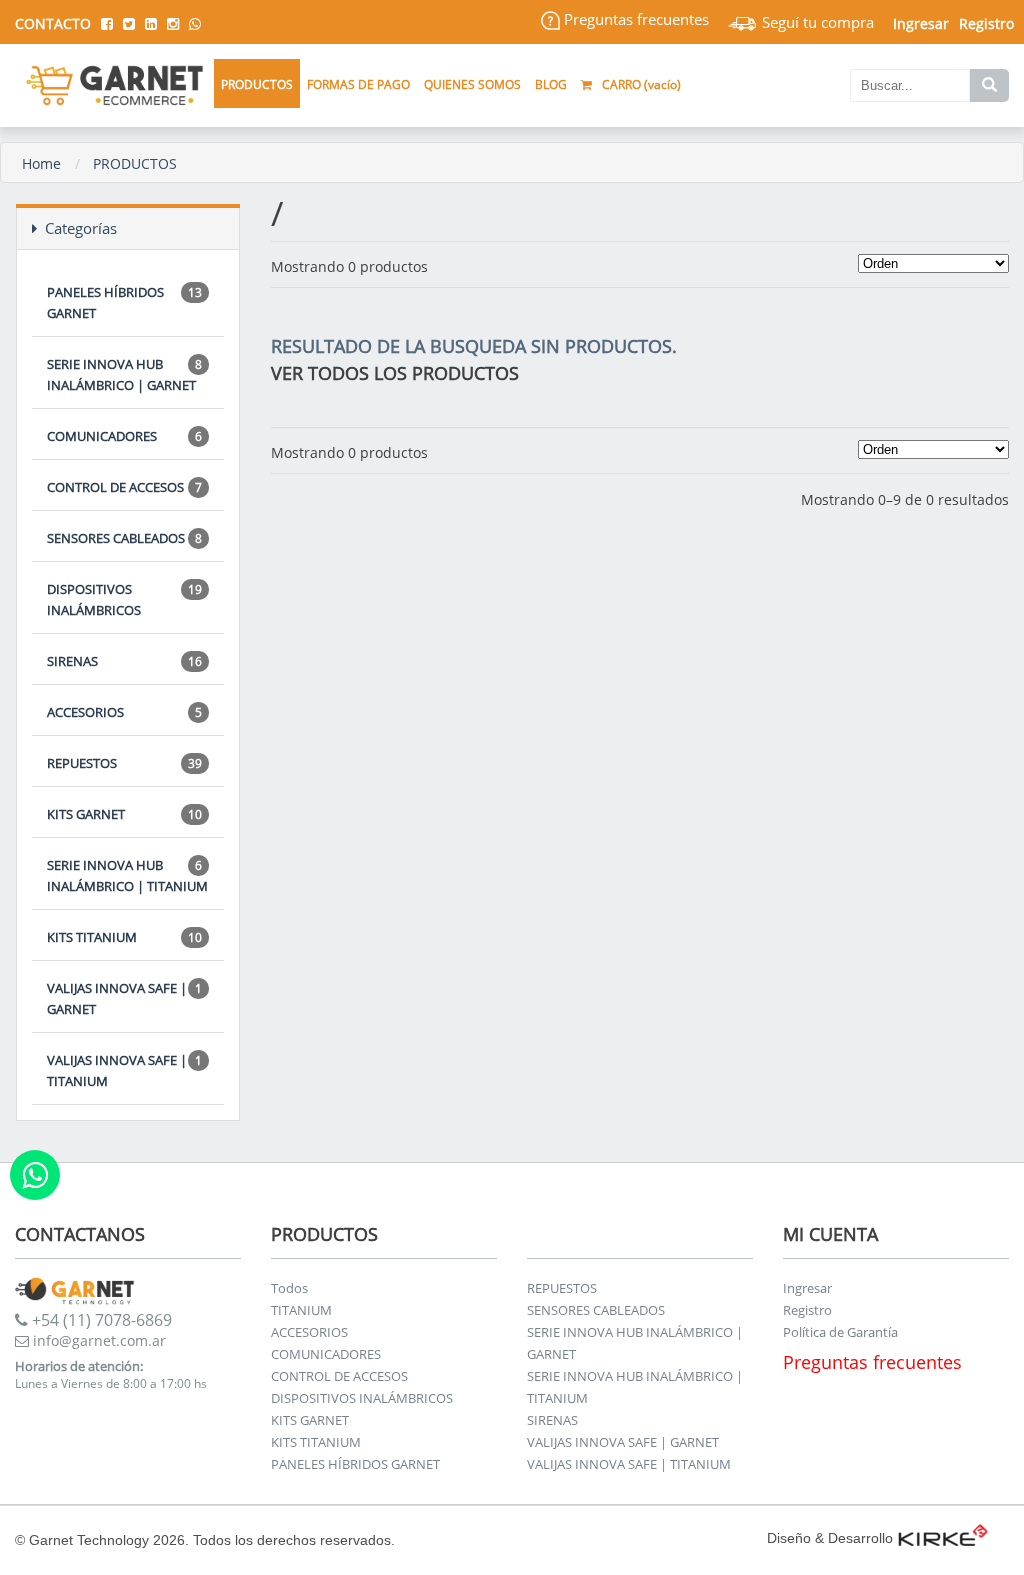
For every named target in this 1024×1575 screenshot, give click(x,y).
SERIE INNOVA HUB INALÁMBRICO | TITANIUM (127, 875)
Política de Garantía (840, 1332)
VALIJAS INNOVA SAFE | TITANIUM (124, 1070)
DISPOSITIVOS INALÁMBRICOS (124, 599)
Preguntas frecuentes (634, 19)
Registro (986, 23)
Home (41, 163)
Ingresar (807, 1288)
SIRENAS (124, 661)
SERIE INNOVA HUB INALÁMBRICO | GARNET (124, 374)
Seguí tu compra (816, 22)
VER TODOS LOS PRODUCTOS (395, 373)
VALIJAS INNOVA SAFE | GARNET (124, 998)
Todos (289, 1288)
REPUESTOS (124, 763)
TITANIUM (301, 1310)
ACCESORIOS (124, 712)
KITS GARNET (124, 814)
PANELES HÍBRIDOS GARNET (124, 302)
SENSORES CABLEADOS (124, 538)
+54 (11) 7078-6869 (100, 1320)
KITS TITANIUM (124, 937)
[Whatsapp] (35, 1175)
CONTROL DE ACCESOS (124, 487)
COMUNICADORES (124, 436)
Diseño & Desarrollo (830, 1538)
